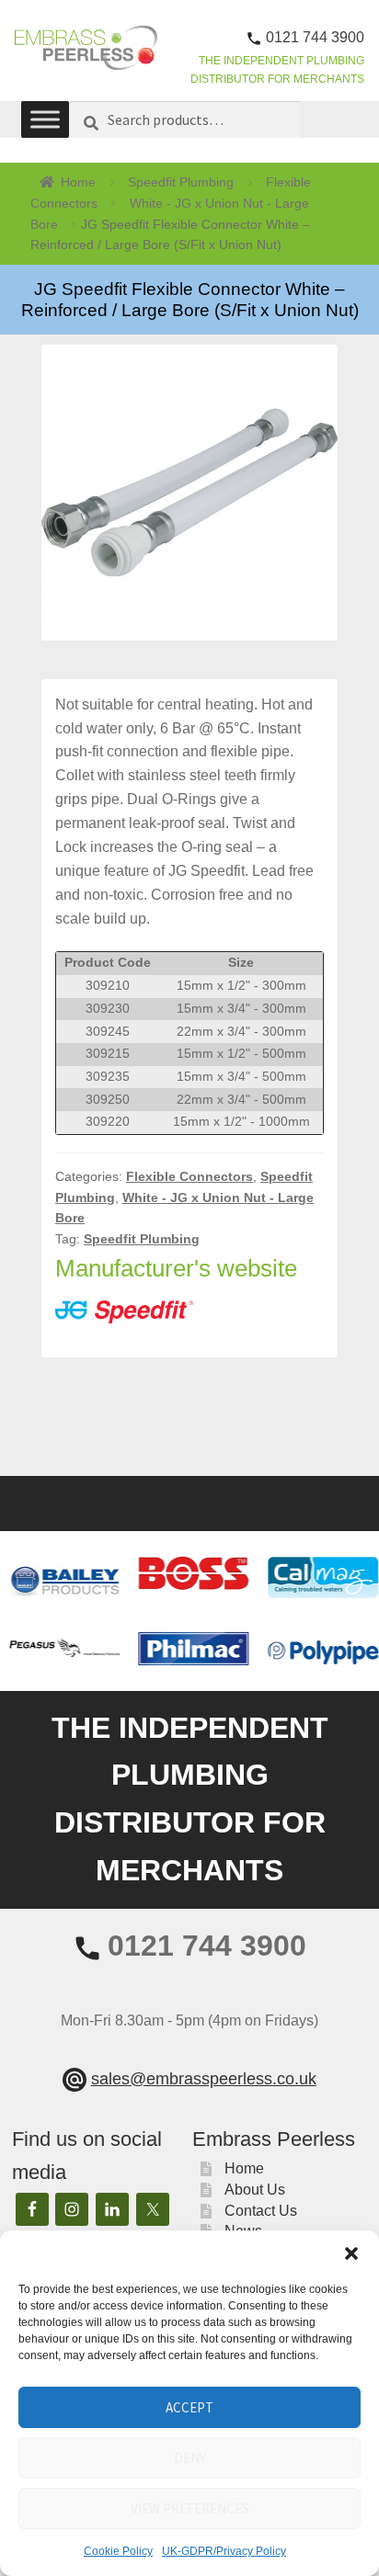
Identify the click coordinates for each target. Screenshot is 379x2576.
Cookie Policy (118, 2551)
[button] (351, 2253)
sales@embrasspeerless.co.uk (204, 2079)
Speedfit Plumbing (181, 182)
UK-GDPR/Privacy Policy (224, 2551)
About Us (255, 2190)
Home (78, 182)
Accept (189, 2407)
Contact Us (261, 2211)
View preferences (190, 2508)
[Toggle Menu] (45, 120)
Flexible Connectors (189, 1176)
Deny (190, 2458)
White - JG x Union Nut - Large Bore (170, 214)
